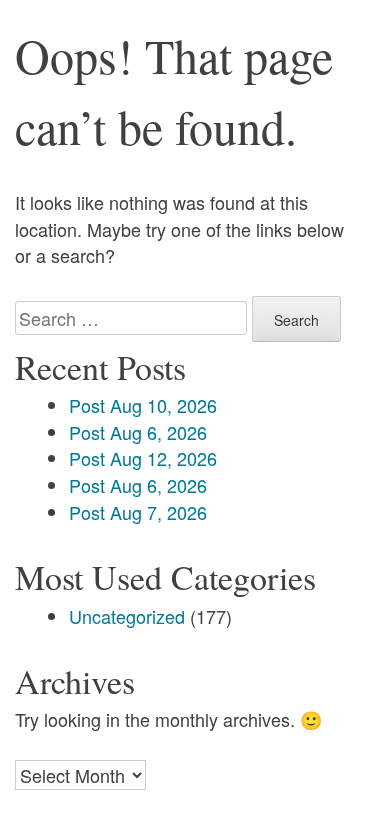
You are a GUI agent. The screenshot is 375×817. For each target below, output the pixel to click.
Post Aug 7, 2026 (138, 512)
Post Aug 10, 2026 (143, 405)
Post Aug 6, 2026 (138, 432)
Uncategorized (127, 616)
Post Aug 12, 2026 (143, 458)
